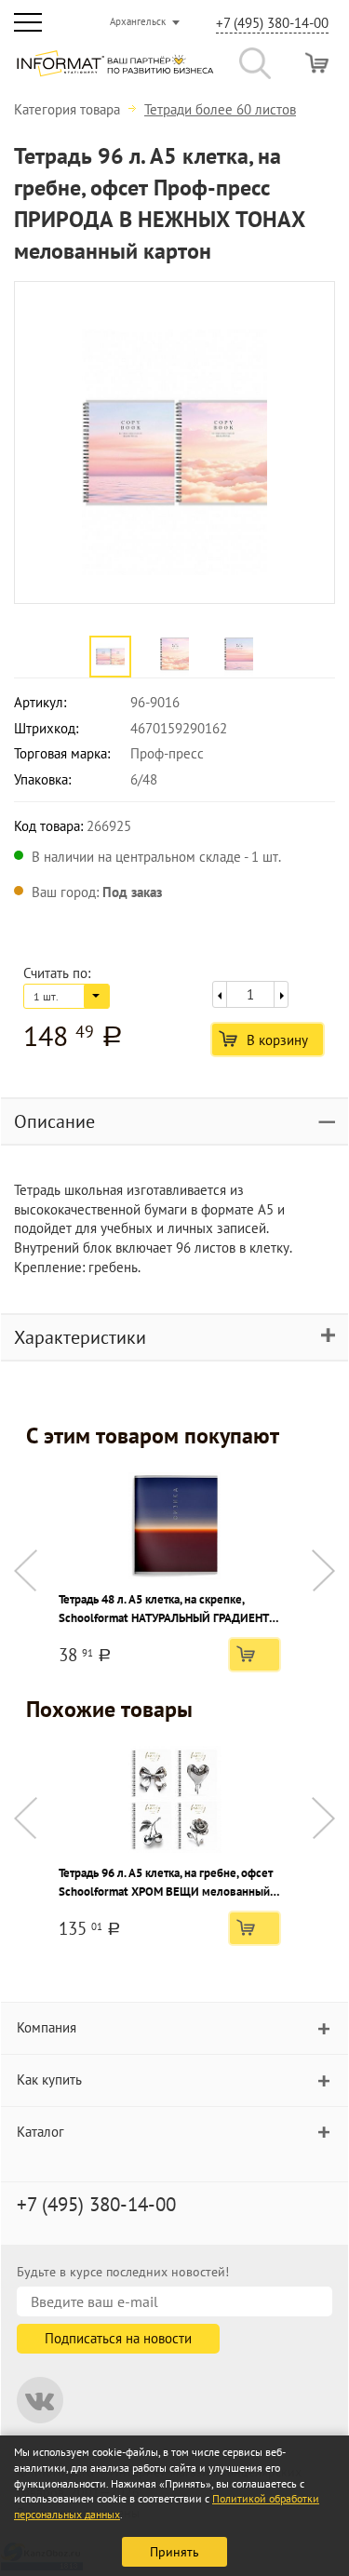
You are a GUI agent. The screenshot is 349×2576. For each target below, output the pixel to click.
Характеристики (80, 1337)
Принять (174, 2552)
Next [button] (323, 1570)
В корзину (277, 1040)
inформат (115, 71)
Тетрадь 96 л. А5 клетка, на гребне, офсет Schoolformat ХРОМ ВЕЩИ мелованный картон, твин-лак (166, 1883)
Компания (47, 2027)
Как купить (49, 2080)
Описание (54, 1121)
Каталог (40, 2132)
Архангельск (138, 21)
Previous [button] (26, 1570)
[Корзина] (317, 63)
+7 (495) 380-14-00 (272, 23)
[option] (174, 443)
